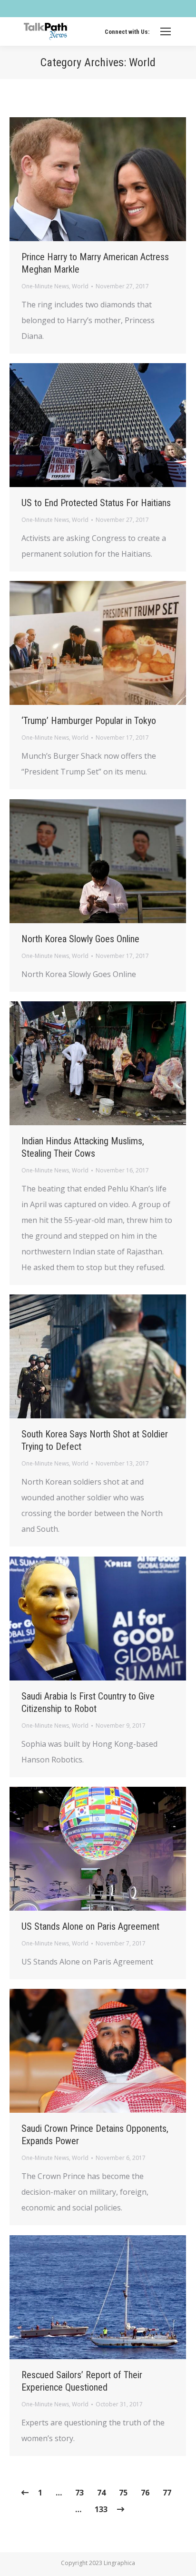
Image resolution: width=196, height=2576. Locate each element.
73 (79, 2493)
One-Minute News (45, 286)
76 (145, 2493)
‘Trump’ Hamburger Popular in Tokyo (89, 721)
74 (101, 2493)
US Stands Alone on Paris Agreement (90, 1926)
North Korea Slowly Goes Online (80, 939)
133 (101, 2509)
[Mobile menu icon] (166, 31)
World (80, 286)
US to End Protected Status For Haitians (96, 503)
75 (123, 2493)
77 (167, 2493)
